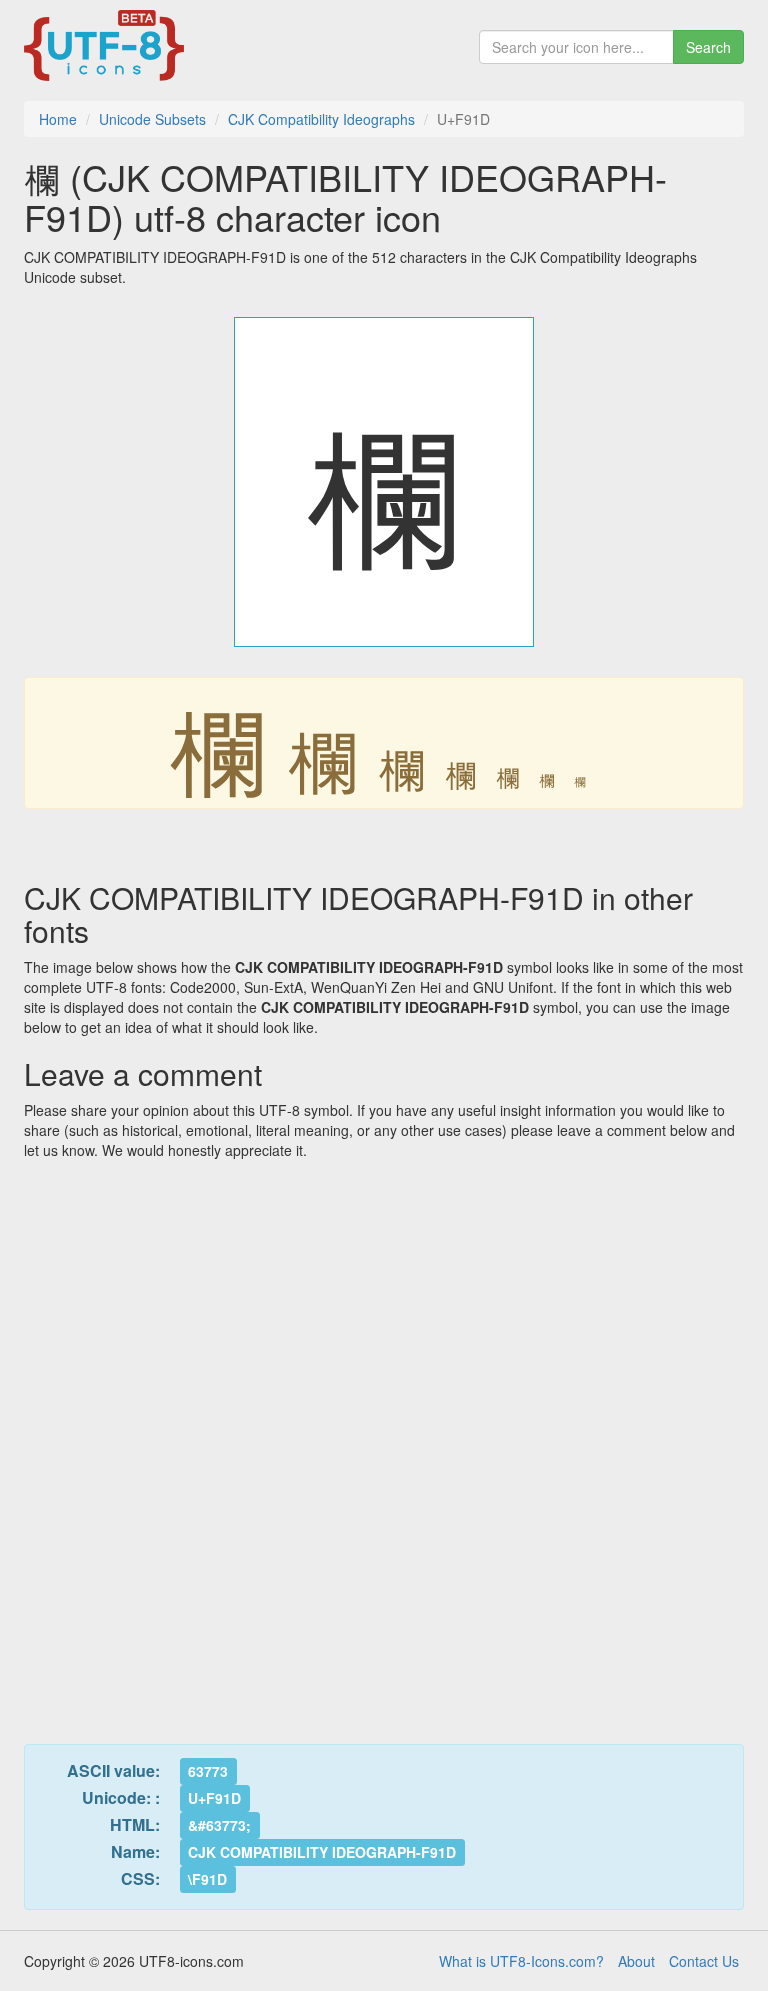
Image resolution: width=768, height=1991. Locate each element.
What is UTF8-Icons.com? (521, 1961)
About (636, 1961)
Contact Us (704, 1961)
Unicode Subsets (152, 119)
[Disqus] (384, 1440)
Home (58, 119)
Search (708, 47)
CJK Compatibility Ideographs (321, 119)
